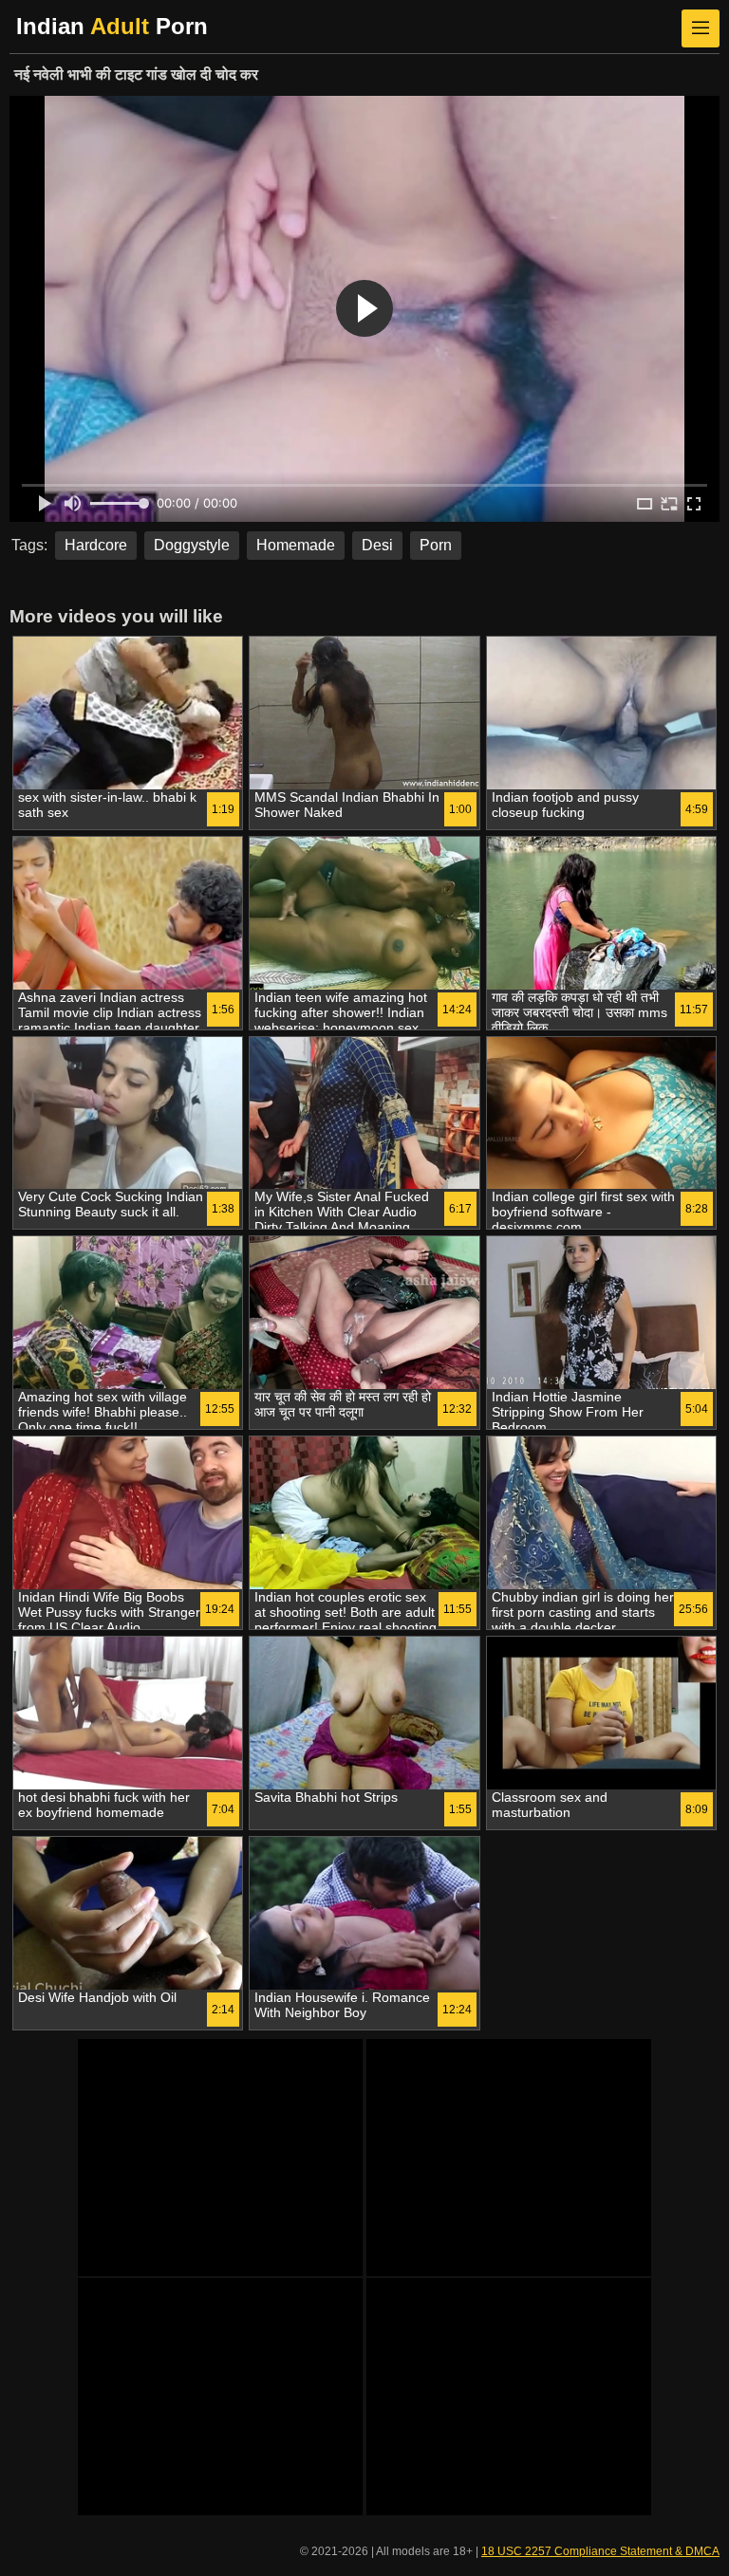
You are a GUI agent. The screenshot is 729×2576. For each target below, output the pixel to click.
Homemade (296, 545)
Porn (436, 545)
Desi (377, 545)
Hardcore (96, 545)
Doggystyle (192, 545)
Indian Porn (112, 26)
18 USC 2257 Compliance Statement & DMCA (600, 2551)
